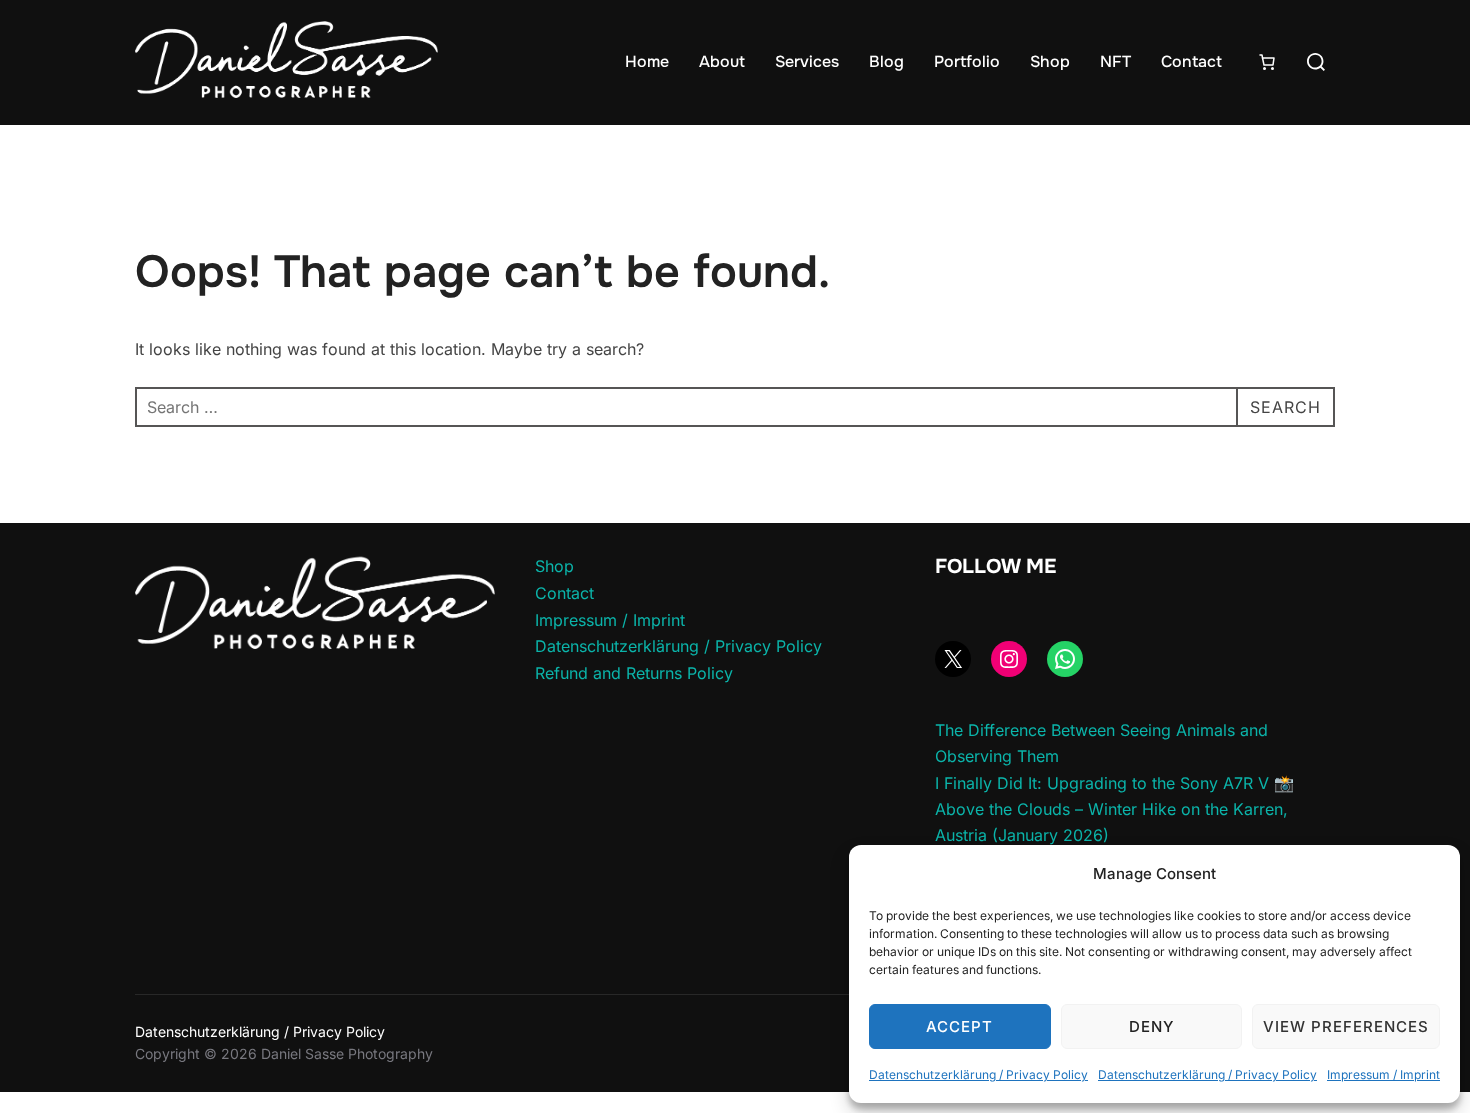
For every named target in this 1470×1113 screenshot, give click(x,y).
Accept (959, 1026)
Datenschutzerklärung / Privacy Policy (978, 1074)
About (722, 61)
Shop (1050, 61)
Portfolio (967, 61)
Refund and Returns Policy (634, 673)
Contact (1191, 61)
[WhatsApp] (1065, 659)
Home (647, 61)
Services (807, 61)
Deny (1151, 1026)
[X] (953, 659)
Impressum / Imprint (1383, 1074)
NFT (1115, 61)
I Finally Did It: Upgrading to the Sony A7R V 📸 (1114, 783)
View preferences (1346, 1026)
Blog (886, 61)
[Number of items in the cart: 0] (1267, 62)
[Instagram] (1009, 659)
